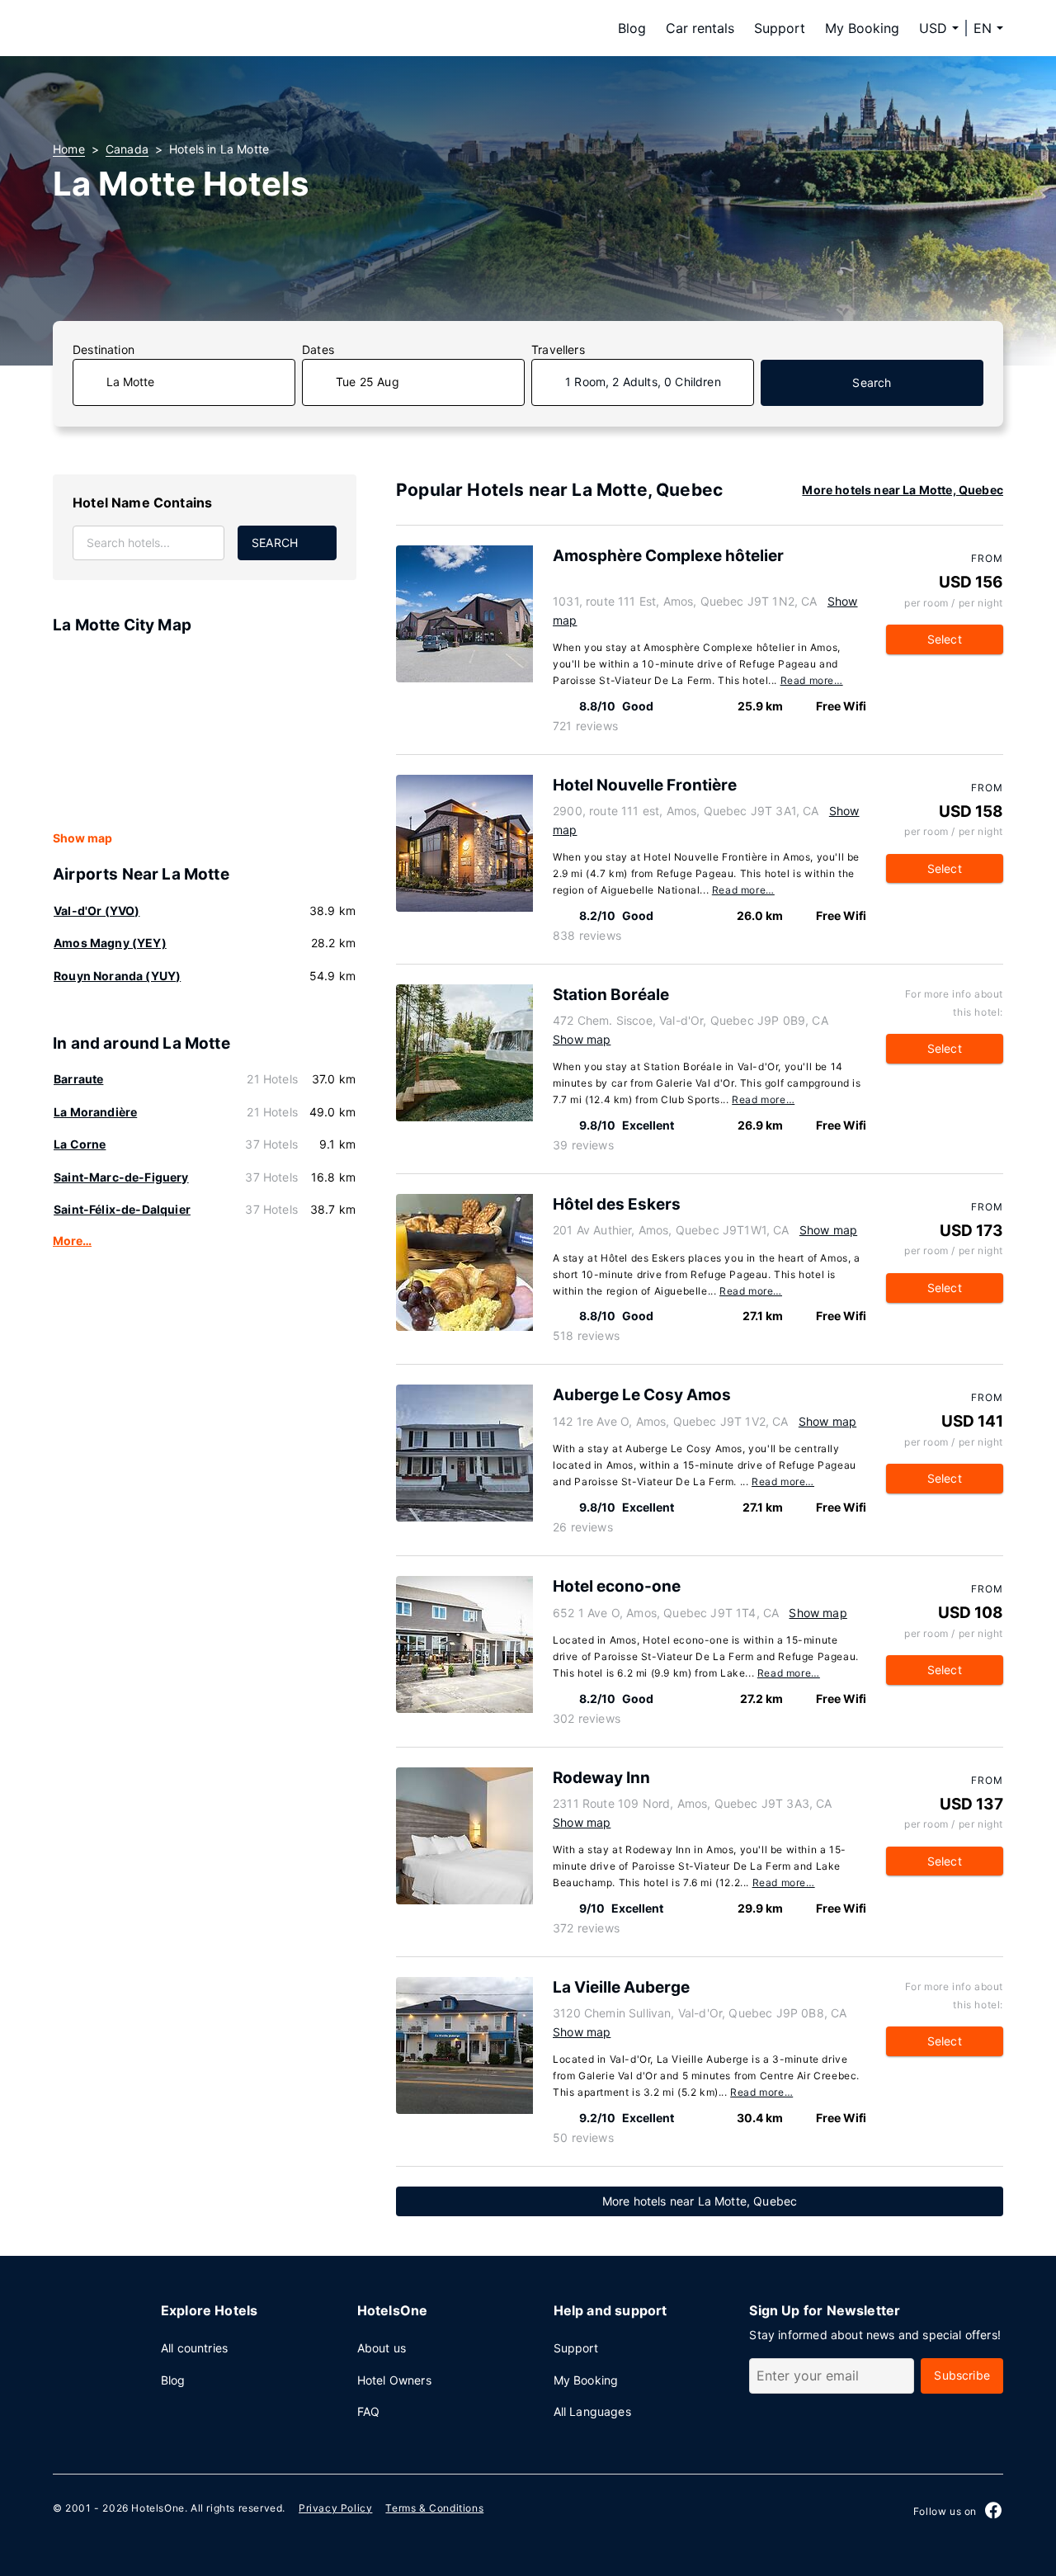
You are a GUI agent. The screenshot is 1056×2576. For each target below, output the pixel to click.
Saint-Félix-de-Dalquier (122, 1209)
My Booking (862, 28)
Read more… (812, 680)
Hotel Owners (394, 2380)
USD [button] (933, 28)
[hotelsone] (157, 28)
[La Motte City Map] (205, 734)
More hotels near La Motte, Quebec (903, 490)
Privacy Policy (335, 2508)
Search (872, 382)
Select (945, 639)
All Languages (592, 2411)
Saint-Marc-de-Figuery (121, 1177)
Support (780, 28)
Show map (82, 838)
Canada (127, 149)
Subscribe (962, 2375)
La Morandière (95, 1112)
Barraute (78, 1079)
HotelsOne (158, 2508)
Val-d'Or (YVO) (97, 911)
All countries (194, 2348)
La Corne (80, 1144)
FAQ (369, 2411)
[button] (988, 28)
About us (382, 2348)
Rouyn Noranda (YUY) (117, 976)
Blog (632, 28)
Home (69, 149)
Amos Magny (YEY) (110, 943)
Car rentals (700, 28)
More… (72, 1241)
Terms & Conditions (434, 2508)
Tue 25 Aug (368, 382)
